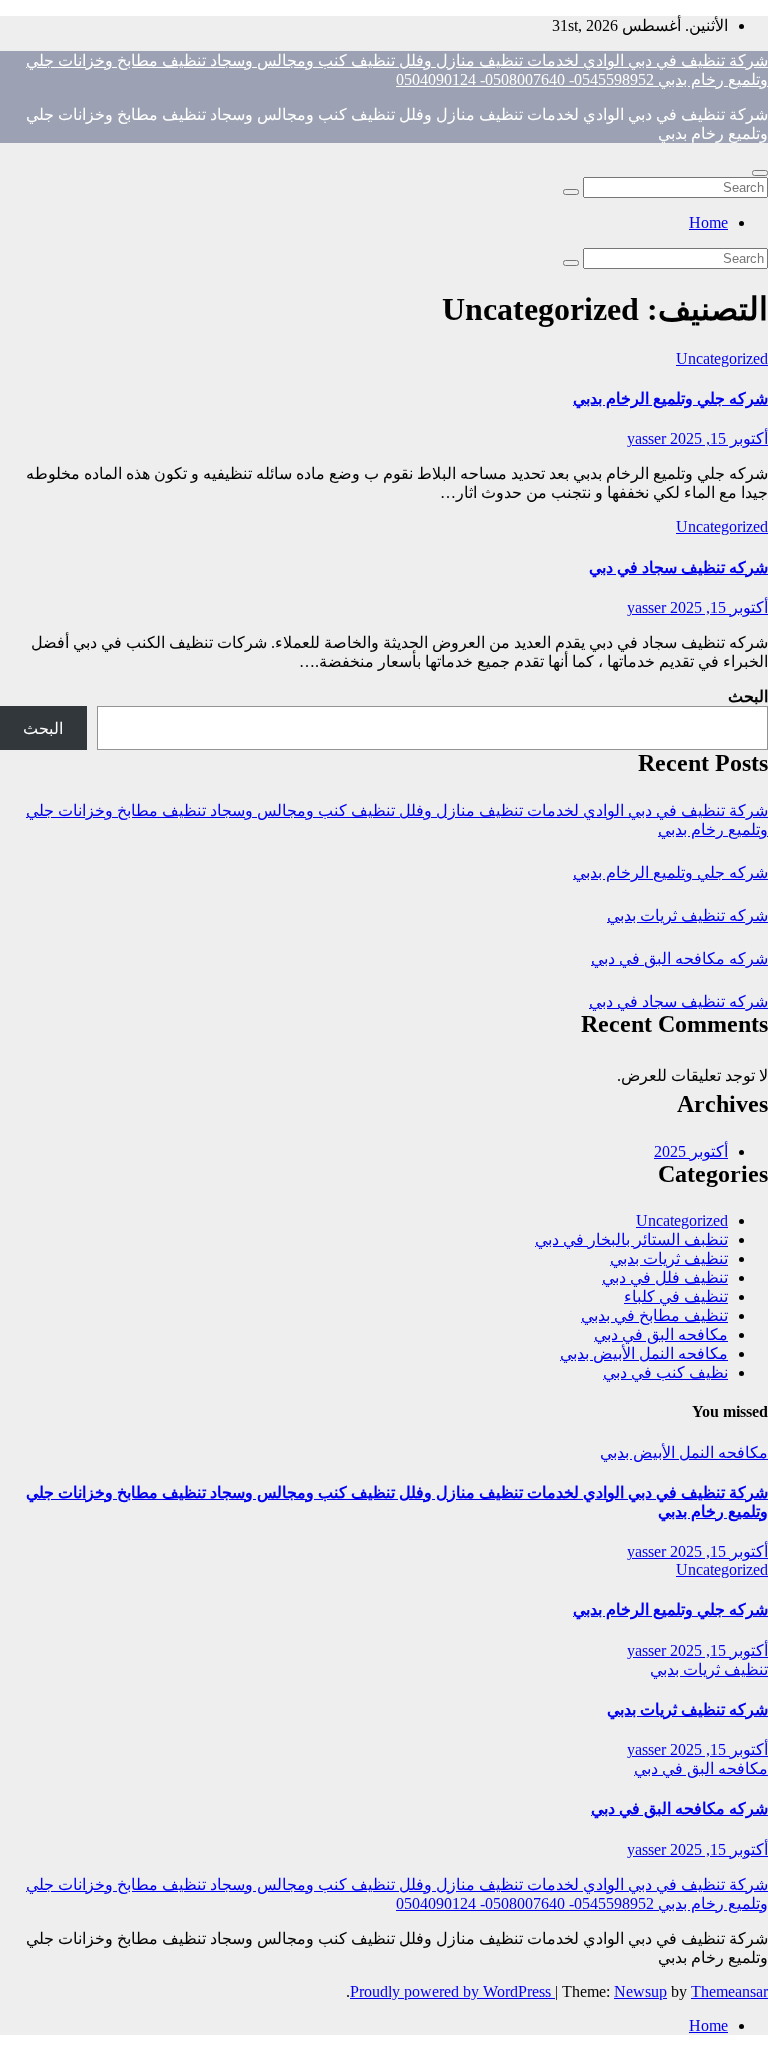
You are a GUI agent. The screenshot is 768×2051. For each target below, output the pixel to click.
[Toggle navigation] (760, 173)
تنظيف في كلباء (676, 1296)
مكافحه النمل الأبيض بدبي (644, 1353)
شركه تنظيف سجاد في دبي (678, 567)
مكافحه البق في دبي (661, 1334)
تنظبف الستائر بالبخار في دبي (631, 1239)
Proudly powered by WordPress (452, 1991)
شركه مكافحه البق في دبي (679, 958)
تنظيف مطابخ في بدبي (654, 1315)
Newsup (640, 1991)
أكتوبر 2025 (691, 1151)
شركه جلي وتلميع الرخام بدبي (670, 398)
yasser (646, 438)
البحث (748, 696)
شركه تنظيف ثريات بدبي (687, 915)
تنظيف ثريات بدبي (669, 1258)
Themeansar (729, 1991)
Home (708, 222)
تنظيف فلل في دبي (665, 1277)
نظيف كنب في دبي (665, 1372)
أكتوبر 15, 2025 (717, 438)
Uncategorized (722, 358)
